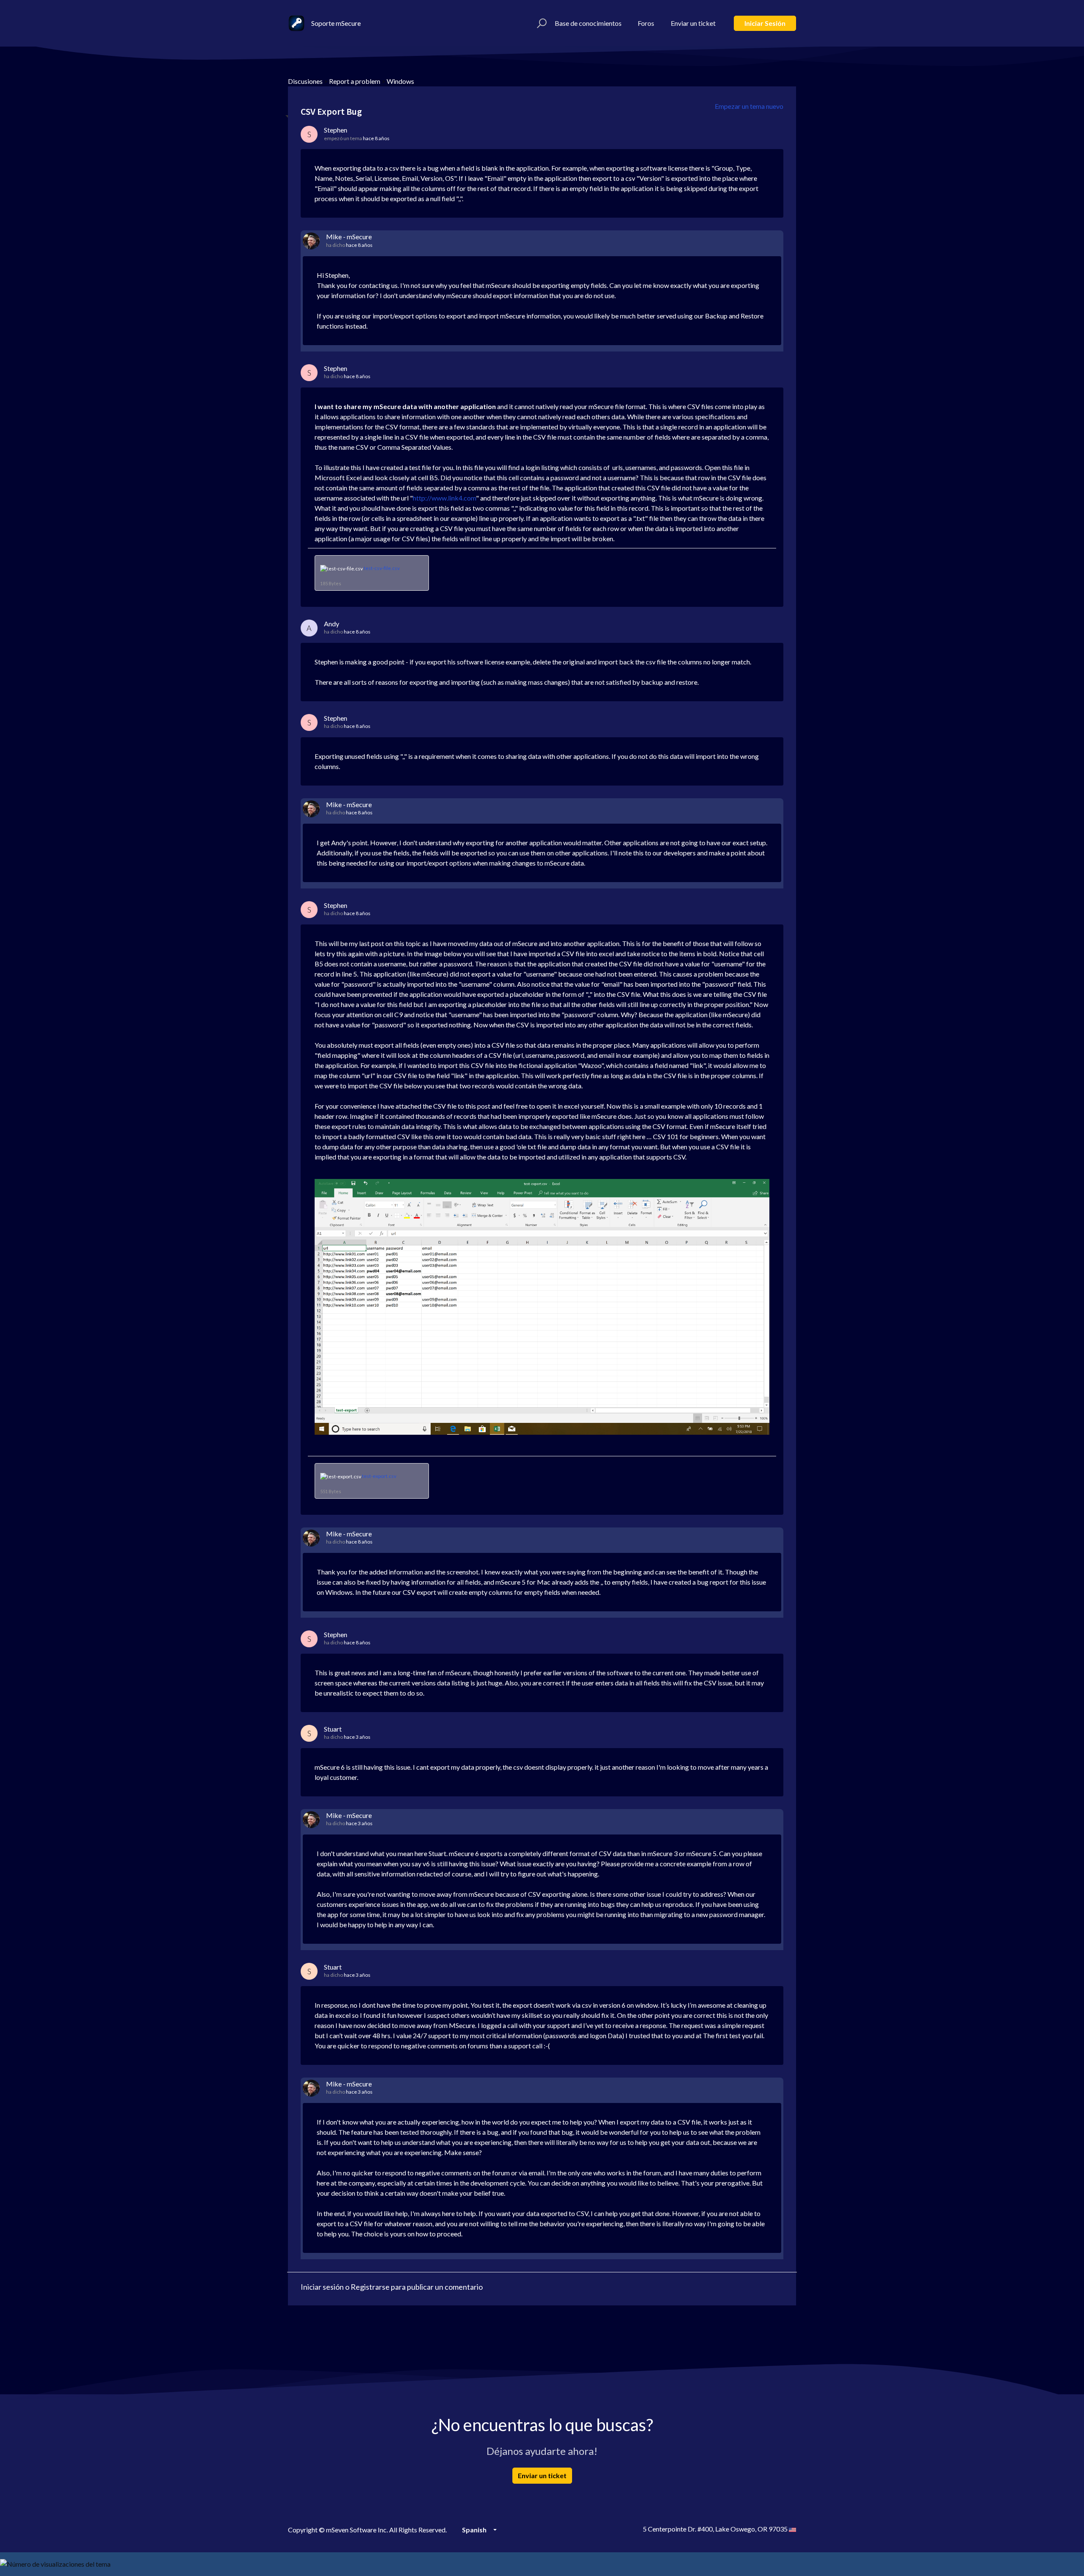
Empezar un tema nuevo (749, 106)
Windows (400, 81)
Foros (646, 23)
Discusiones (305, 81)
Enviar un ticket (693, 23)
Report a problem (355, 81)
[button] (541, 23)
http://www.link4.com (444, 498)
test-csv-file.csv (382, 568)
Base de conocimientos (588, 23)
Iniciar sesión (765, 23)
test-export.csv (379, 1476)
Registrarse (370, 2287)
